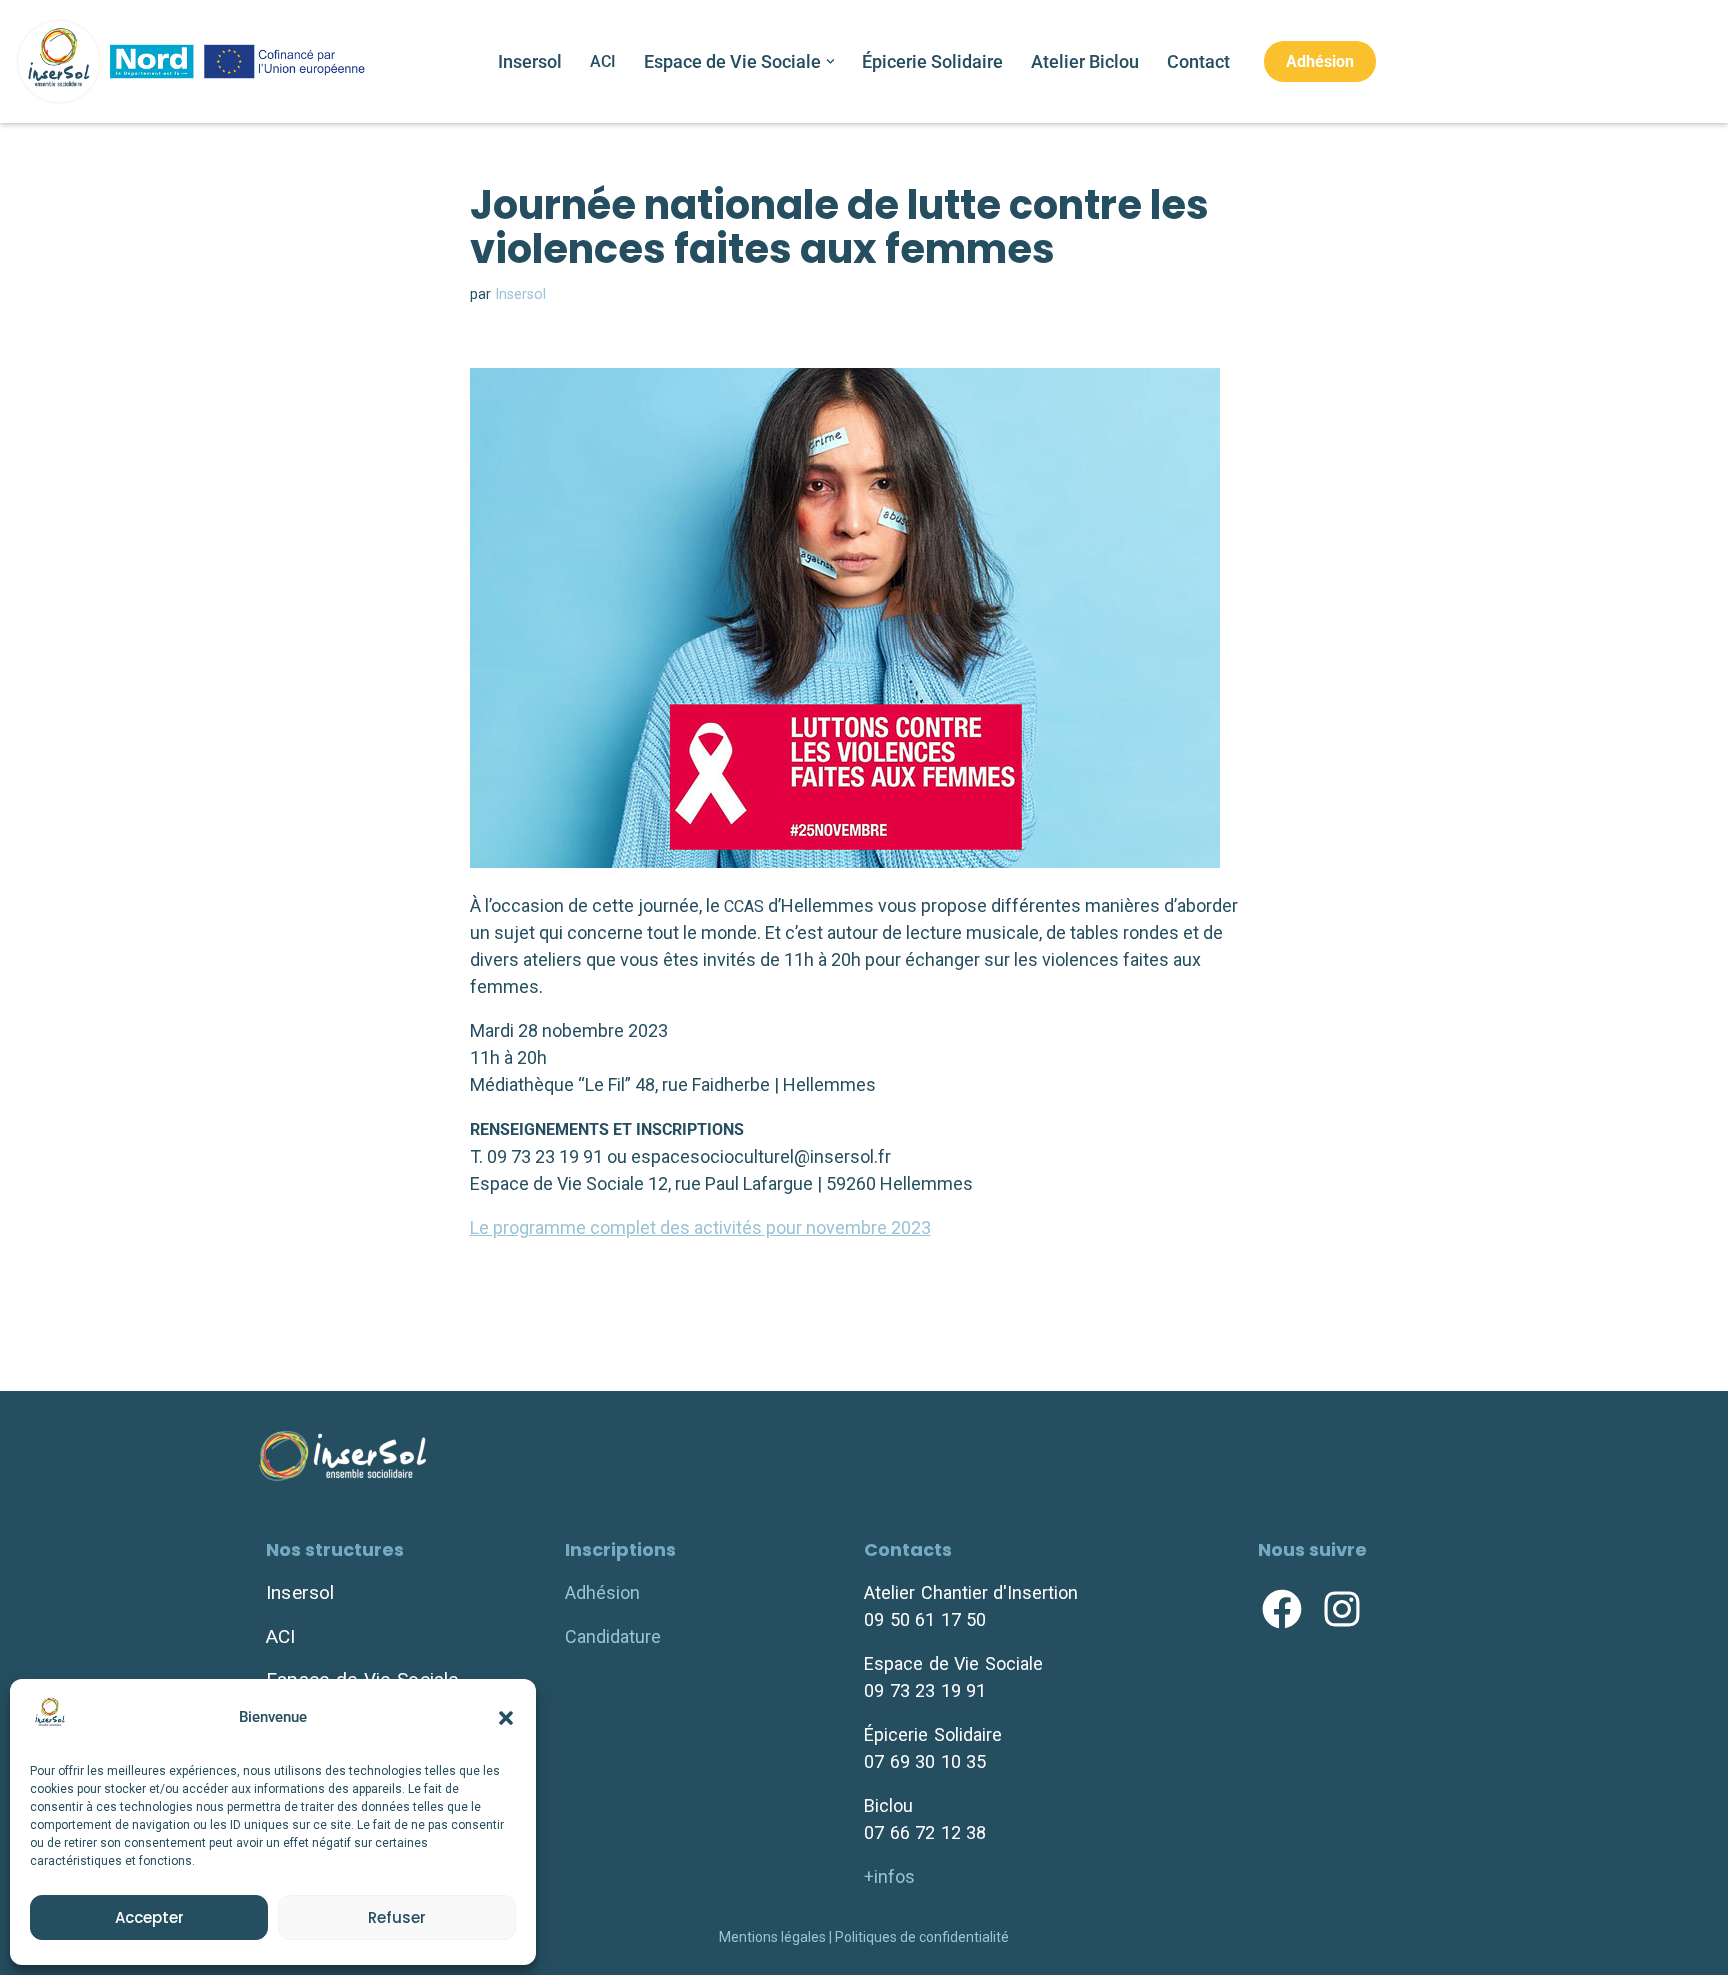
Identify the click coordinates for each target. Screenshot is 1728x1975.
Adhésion (1320, 61)
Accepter (149, 1917)
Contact (1198, 62)
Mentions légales (772, 1937)
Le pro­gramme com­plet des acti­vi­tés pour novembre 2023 (700, 1227)
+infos (889, 1876)
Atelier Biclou (1085, 62)
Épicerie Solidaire (932, 62)
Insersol (530, 62)
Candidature (613, 1636)
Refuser (397, 1917)
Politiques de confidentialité (922, 1937)
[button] (506, 1718)
